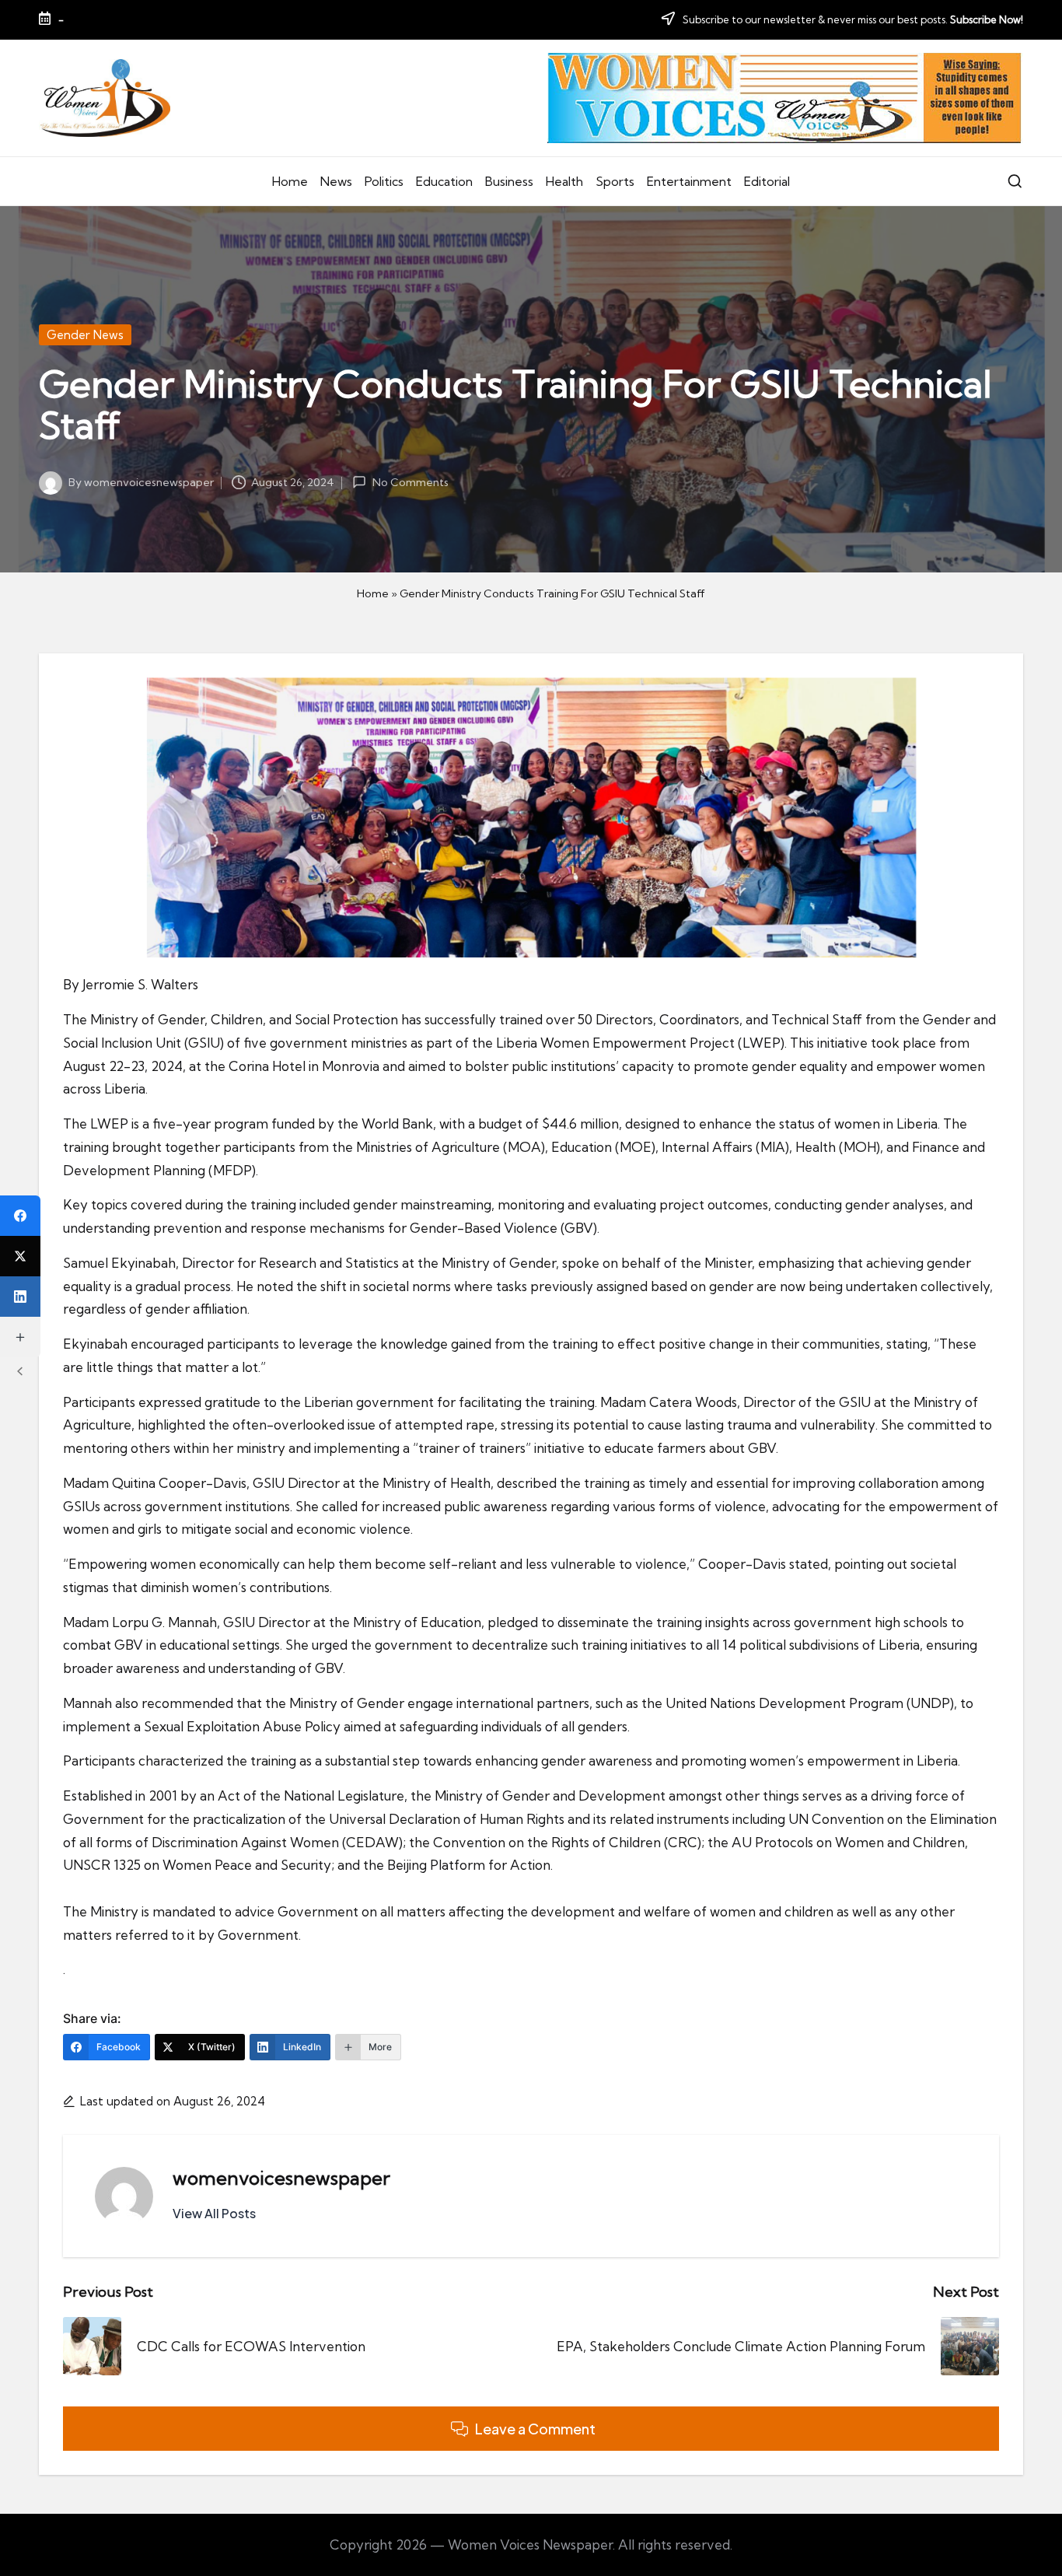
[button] (214, 2214)
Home (373, 593)
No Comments (410, 482)
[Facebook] (20, 1216)
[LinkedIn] (20, 1297)
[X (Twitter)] (20, 1256)
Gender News (85, 335)
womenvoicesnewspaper (281, 2178)
